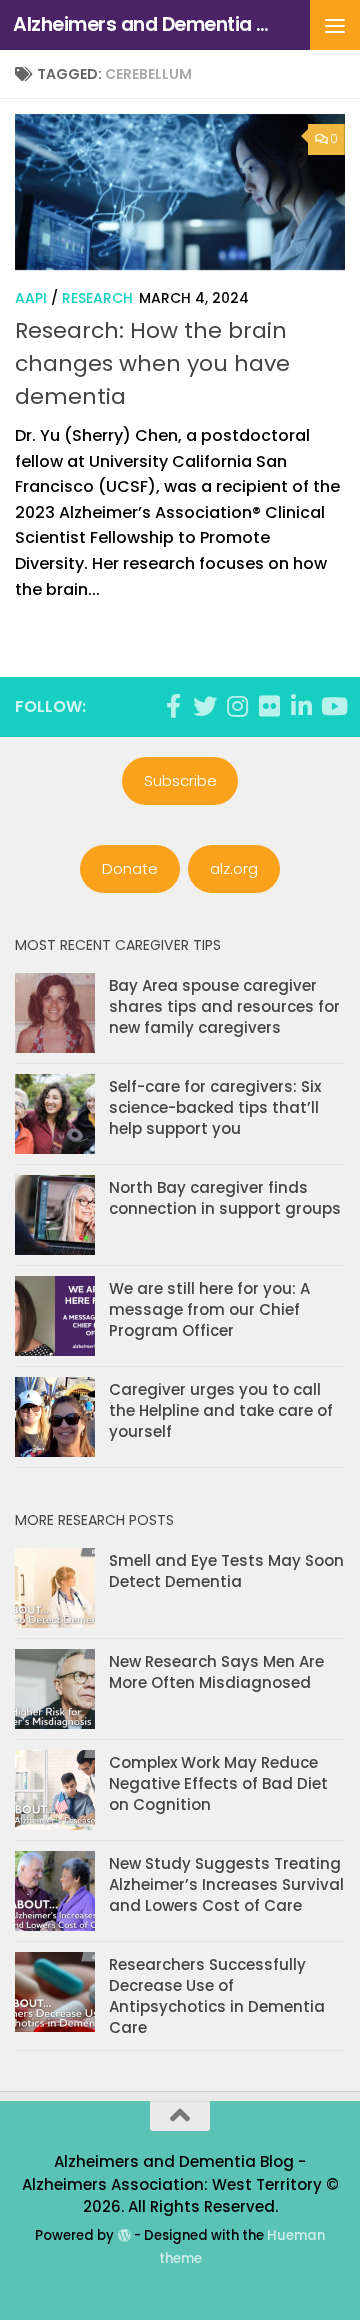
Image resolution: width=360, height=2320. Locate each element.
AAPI (31, 298)
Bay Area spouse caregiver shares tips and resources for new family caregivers (224, 1006)
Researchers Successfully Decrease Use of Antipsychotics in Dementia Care (217, 1996)
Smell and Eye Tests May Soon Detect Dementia (226, 1571)
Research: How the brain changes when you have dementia (152, 363)
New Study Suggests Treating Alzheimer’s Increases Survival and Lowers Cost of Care (226, 1884)
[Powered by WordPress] (123, 2235)
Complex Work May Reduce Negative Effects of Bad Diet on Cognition (218, 1783)
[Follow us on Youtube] (333, 706)
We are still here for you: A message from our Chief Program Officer (209, 1309)
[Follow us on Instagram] (237, 706)
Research (97, 298)
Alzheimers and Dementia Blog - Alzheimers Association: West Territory (142, 24)
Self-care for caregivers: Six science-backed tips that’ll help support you (215, 1107)
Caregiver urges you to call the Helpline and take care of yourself (221, 1410)
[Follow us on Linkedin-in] (301, 706)
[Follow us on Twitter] (205, 706)
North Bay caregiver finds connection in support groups (225, 1198)
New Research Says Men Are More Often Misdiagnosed (216, 1672)
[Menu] (335, 25)
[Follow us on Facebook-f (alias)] (173, 706)
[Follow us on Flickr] (269, 706)
